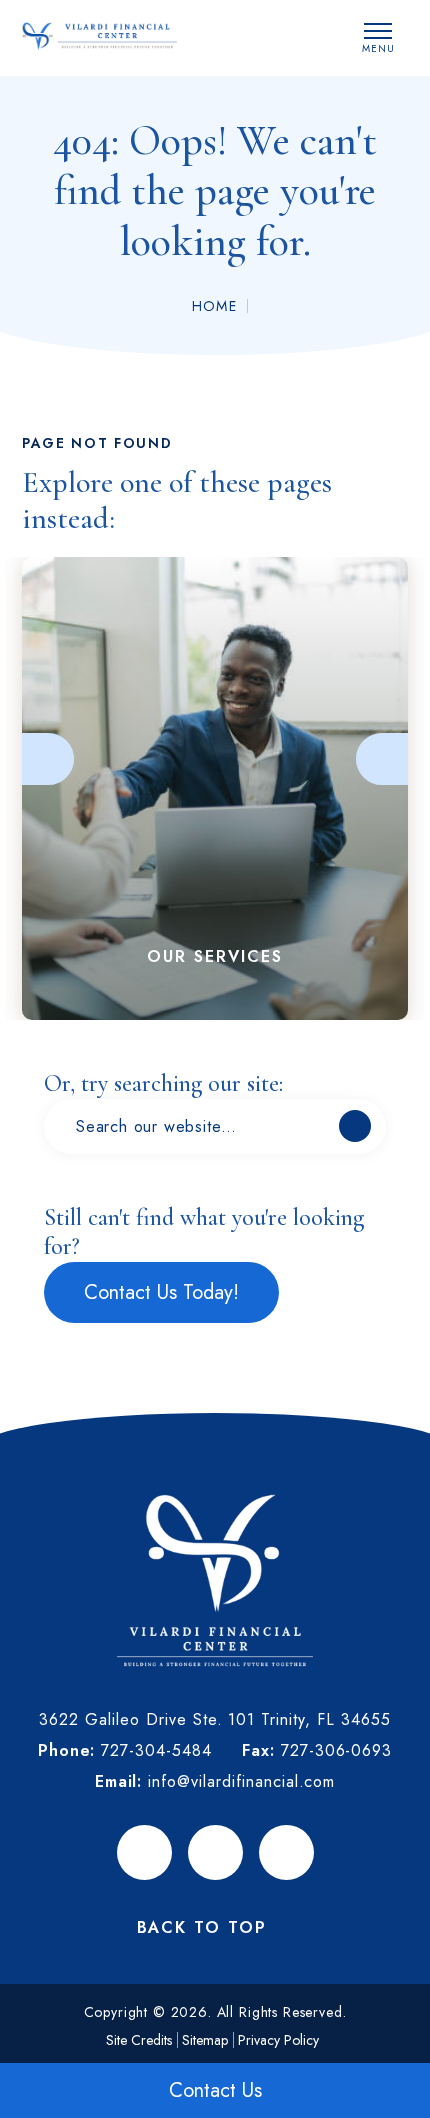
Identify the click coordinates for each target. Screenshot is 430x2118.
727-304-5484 (156, 1750)
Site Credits (139, 2040)
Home (215, 306)
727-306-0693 (337, 1750)
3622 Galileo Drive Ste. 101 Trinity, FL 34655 (214, 1719)
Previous (48, 759)
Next (382, 759)
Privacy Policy (278, 2040)
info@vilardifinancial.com (241, 1781)
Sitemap (205, 2040)
